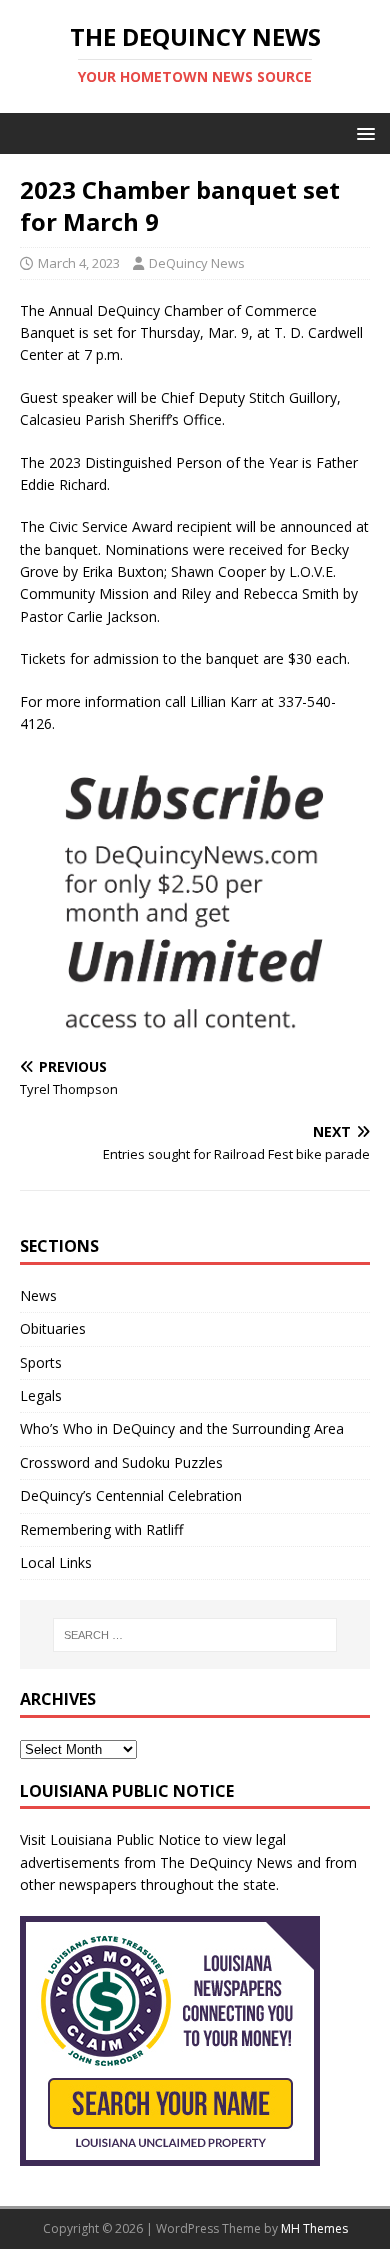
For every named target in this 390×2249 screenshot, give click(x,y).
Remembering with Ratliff (101, 1529)
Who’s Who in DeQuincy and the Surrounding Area (182, 1428)
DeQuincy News (197, 263)
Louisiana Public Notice (125, 1839)
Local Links (56, 1562)
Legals (41, 1395)
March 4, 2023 (79, 263)
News (38, 1295)
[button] (362, 132)
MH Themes (314, 2228)
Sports (41, 1362)
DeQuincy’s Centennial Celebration (131, 1495)
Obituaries (53, 1328)
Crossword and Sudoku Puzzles (121, 1462)
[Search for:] (195, 1635)
